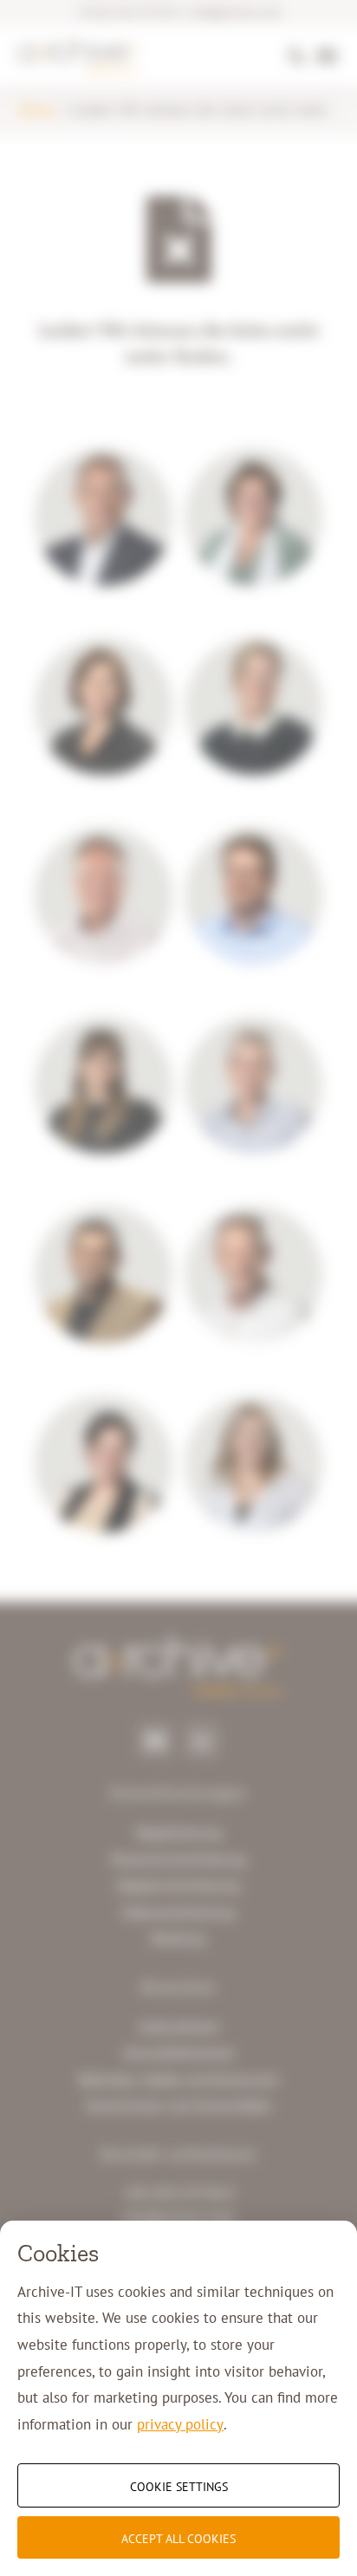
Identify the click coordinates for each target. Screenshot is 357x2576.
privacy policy (180, 2424)
